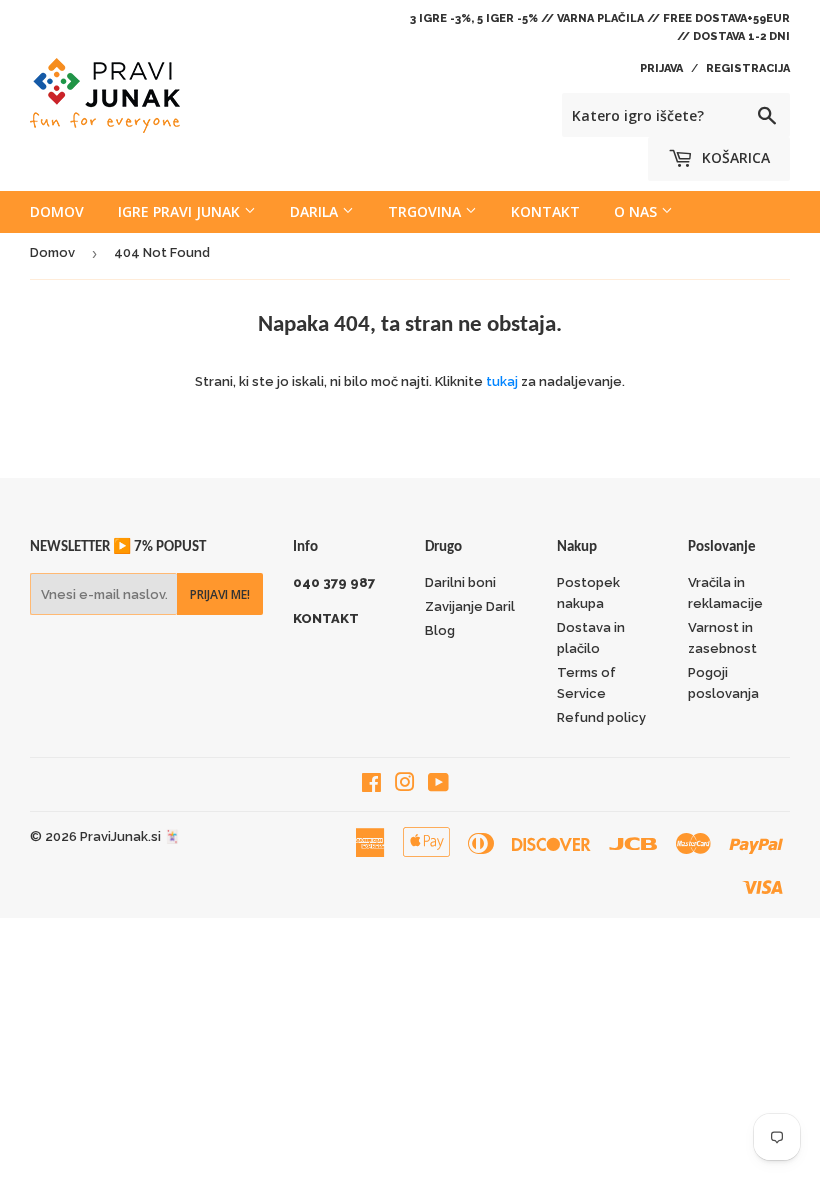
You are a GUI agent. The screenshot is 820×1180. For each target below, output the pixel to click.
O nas (637, 211)
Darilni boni (460, 582)
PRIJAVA (661, 68)
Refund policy (601, 717)
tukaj (502, 381)
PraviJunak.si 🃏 (130, 836)
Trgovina (426, 211)
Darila (316, 211)
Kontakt (545, 211)
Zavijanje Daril (470, 606)
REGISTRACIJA (748, 68)
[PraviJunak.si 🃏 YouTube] (438, 785)
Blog (440, 630)
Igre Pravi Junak (181, 211)
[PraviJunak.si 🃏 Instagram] (405, 785)
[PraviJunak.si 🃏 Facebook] (371, 785)
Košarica (734, 157)
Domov (57, 211)
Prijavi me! (220, 594)
